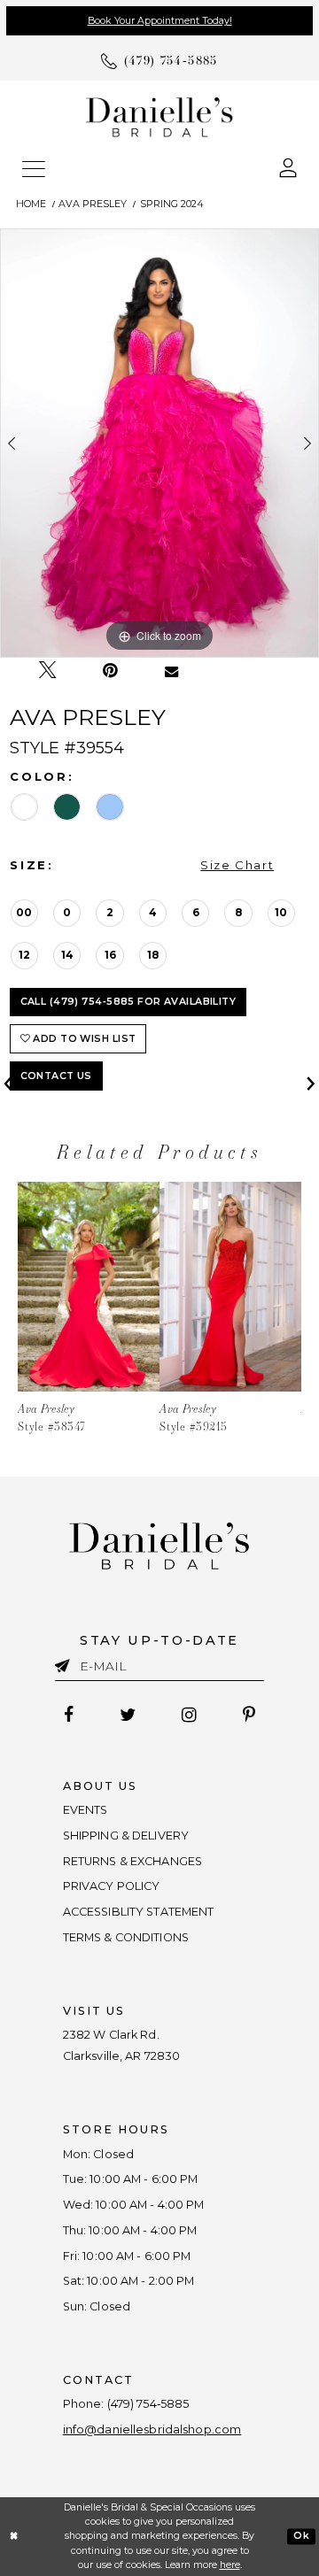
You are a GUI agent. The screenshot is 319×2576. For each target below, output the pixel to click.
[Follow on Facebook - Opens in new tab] (69, 1715)
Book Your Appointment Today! (160, 21)
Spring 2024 (172, 204)
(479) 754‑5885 (148, 2404)
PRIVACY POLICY (112, 1886)
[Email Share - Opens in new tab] (171, 671)
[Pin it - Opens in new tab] (110, 671)
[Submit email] (67, 1663)
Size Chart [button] (237, 865)
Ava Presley (93, 204)
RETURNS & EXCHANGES (132, 1861)
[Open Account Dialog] (288, 167)
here (230, 2565)
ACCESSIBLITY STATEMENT (139, 1912)
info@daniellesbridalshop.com (152, 2429)
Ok (301, 2536)
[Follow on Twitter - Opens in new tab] (127, 1715)
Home (31, 204)
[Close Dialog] (14, 2536)
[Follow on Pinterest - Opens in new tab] (249, 1715)
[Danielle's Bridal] (159, 116)
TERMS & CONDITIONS (126, 1937)
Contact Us (56, 1076)
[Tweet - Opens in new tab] (47, 670)
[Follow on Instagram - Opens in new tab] (189, 1715)
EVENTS (86, 1810)
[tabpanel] (159, 443)
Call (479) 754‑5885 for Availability (128, 1002)
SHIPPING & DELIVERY (126, 1836)
